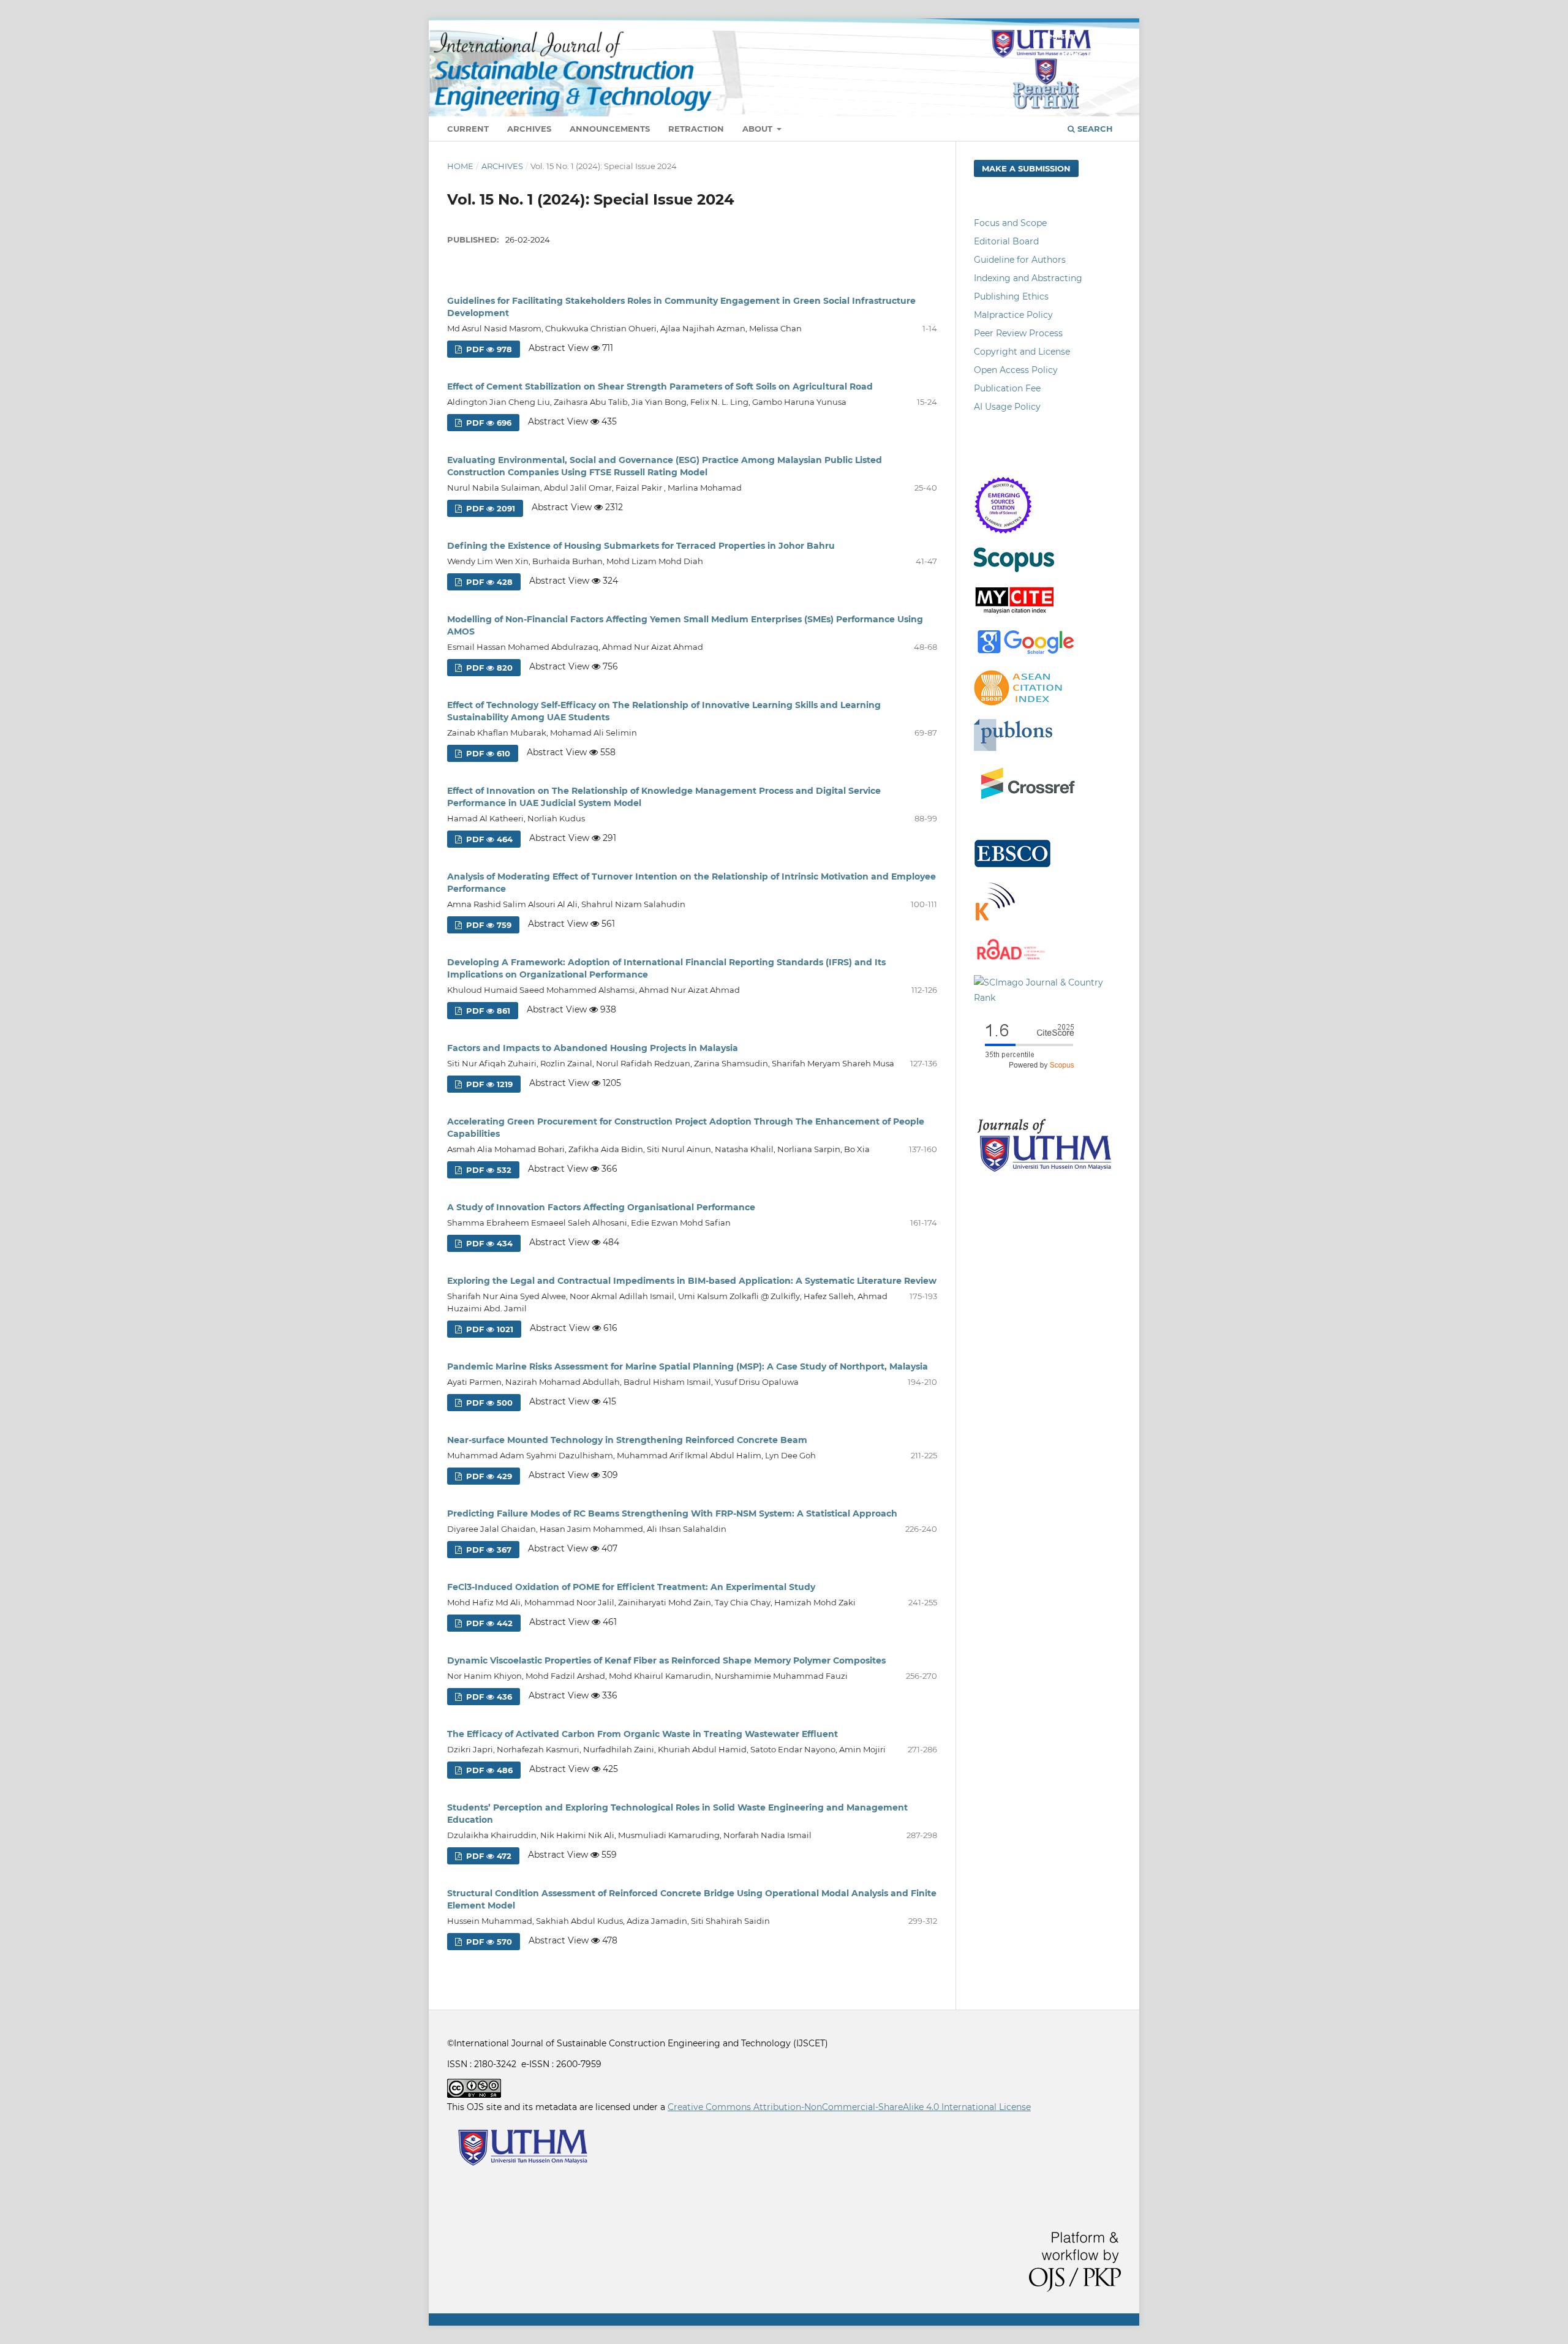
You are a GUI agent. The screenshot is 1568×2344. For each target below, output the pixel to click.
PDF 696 (488, 423)
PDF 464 (488, 839)
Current (468, 129)
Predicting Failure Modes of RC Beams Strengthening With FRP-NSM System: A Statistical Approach (672, 1513)
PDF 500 (488, 1403)
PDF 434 (488, 1243)
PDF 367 (488, 1550)
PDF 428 (488, 582)
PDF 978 (488, 349)
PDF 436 (488, 1697)
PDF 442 (488, 1623)
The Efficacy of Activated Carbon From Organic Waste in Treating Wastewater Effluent (643, 1734)
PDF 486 (488, 1770)
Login (1103, 36)
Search (1094, 129)
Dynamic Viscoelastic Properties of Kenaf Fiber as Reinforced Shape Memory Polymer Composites (666, 1660)
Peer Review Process (1018, 333)
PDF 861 (487, 1011)
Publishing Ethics (1011, 296)
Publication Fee (1007, 388)
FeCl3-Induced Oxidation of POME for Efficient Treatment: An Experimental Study (631, 1587)
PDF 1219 (488, 1084)
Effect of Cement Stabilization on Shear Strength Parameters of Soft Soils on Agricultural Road (660, 386)
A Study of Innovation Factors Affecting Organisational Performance (601, 1207)
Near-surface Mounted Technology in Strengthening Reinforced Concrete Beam (627, 1440)
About (759, 129)
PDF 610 (487, 753)
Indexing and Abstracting (1028, 278)
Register (1059, 36)
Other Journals (1089, 54)
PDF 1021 (488, 1329)
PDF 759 (488, 925)
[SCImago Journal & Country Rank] (1047, 998)
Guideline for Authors (1020, 260)
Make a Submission (1026, 168)
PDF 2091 (489, 508)
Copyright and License (1022, 352)
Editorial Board (1006, 241)
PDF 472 (488, 1856)
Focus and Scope (1010, 223)
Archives (529, 129)
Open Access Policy (1016, 370)
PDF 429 (488, 1476)
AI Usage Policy (1007, 407)
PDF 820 (488, 668)
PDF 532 (488, 1170)
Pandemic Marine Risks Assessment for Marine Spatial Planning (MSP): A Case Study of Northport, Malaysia (688, 1366)
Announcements (610, 129)
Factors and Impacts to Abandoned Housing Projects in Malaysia (593, 1048)
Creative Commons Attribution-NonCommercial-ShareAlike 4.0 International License (849, 2107)
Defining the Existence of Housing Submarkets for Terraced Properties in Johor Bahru (641, 546)
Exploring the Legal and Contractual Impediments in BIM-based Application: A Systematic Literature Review (692, 1281)
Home (460, 166)
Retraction (696, 129)
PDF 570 (488, 1942)
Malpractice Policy (1013, 315)
